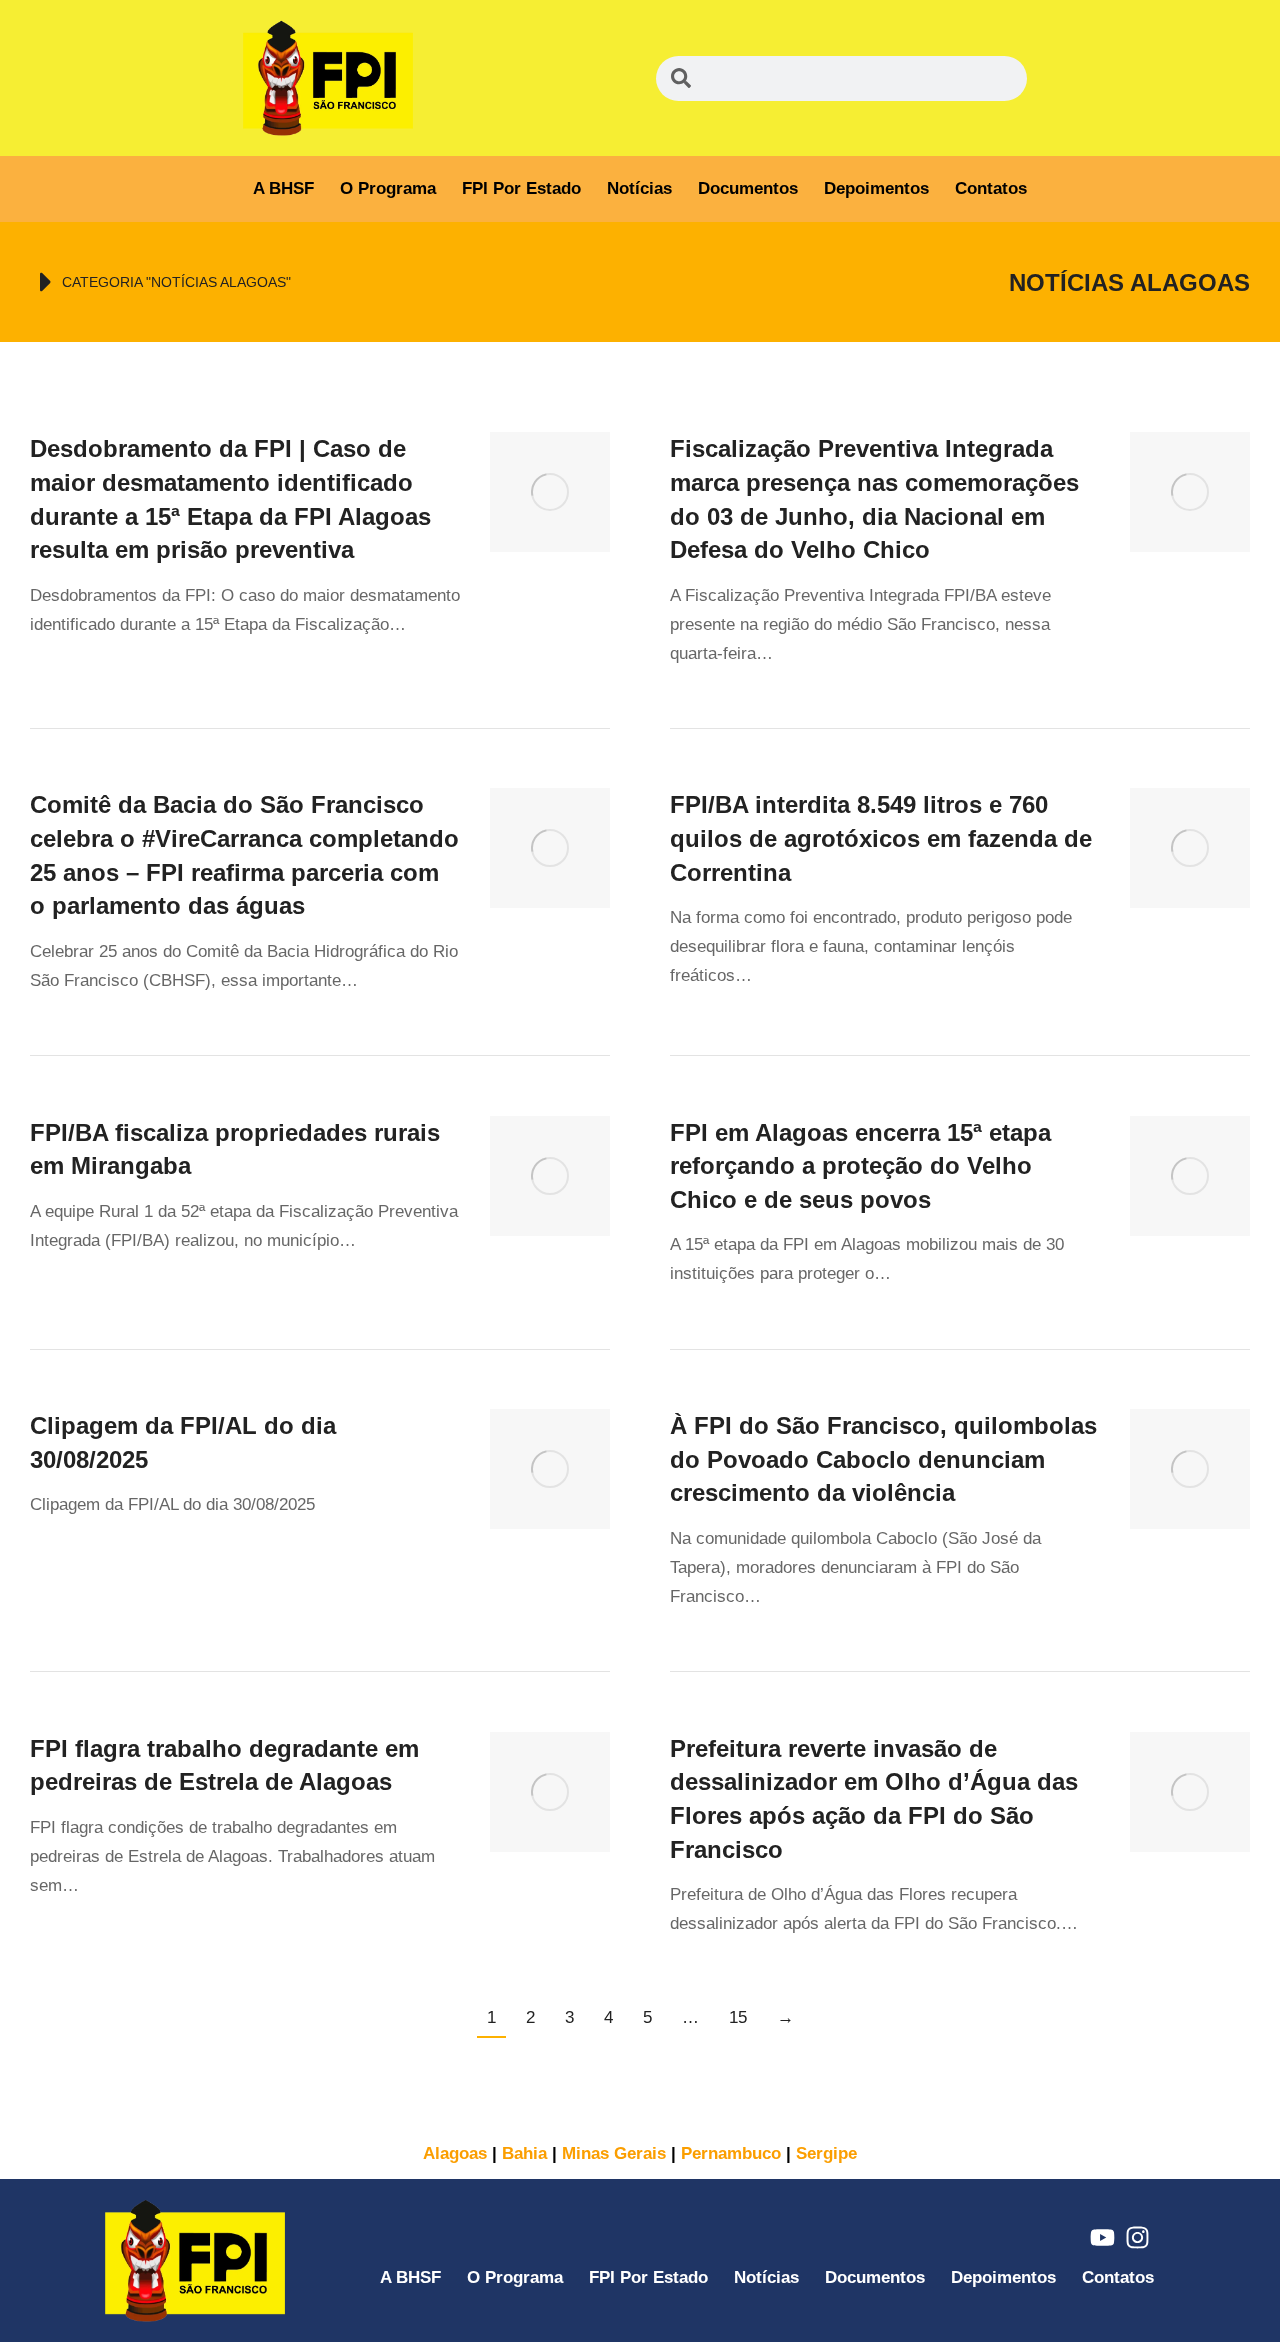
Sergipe (826, 2153)
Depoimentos (876, 188)
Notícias (639, 188)
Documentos (748, 188)
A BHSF (283, 188)
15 (738, 2017)
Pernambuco (731, 2153)
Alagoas (455, 2153)
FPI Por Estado (521, 188)
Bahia (524, 2153)
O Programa (388, 188)
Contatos (991, 188)
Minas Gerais (614, 2153)
